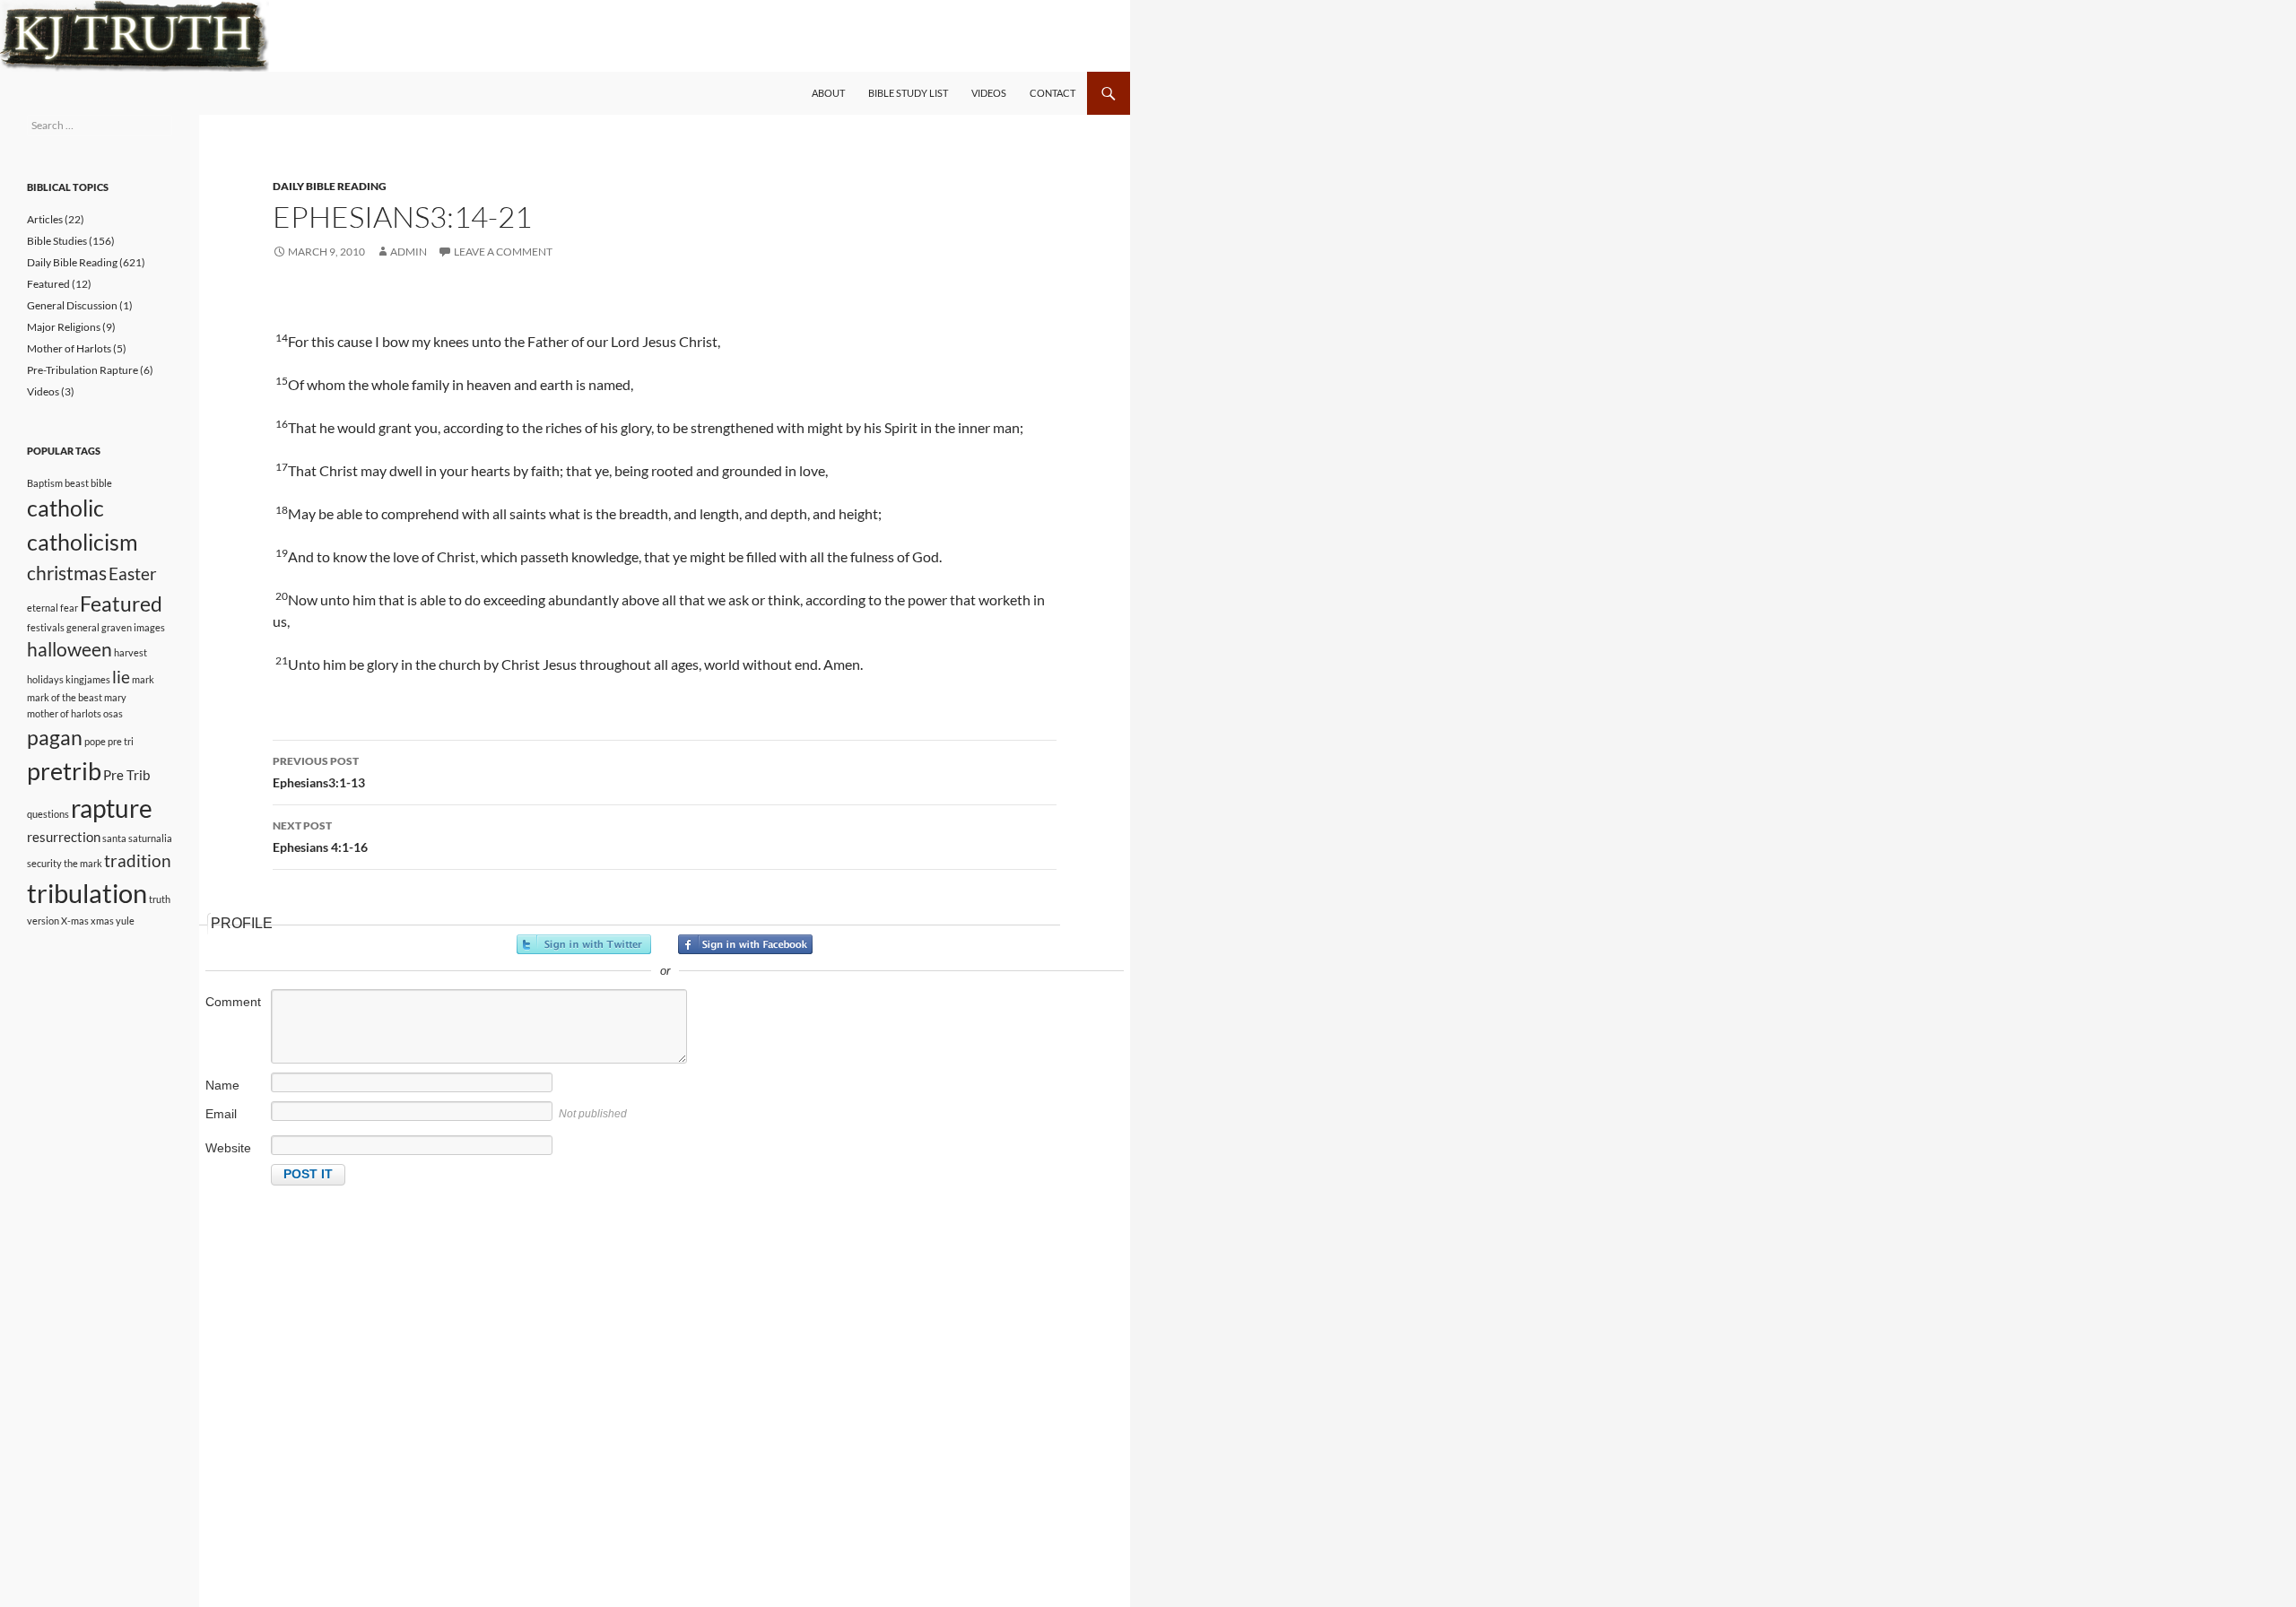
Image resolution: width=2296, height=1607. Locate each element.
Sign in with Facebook (745, 944)
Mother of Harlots (69, 348)
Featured (48, 284)
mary (115, 697)
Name (222, 1085)
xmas (102, 921)
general (83, 627)
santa (114, 838)
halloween (70, 649)
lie (121, 677)
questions (48, 814)
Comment (233, 1002)
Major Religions (64, 327)
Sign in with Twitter (584, 944)
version (43, 921)
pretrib (64, 771)
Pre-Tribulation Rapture (83, 370)
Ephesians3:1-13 (319, 772)
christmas (67, 573)
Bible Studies (57, 241)
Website (228, 1148)
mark (143, 679)
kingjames (88, 679)
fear (69, 608)
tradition (138, 861)
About (828, 93)
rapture (112, 808)
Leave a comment (503, 252)
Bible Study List (908, 93)
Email (221, 1114)
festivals (46, 627)
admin (409, 252)
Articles (45, 219)
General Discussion (72, 305)
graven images (133, 627)
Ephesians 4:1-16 (320, 837)
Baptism (45, 483)
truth (160, 899)
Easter (133, 574)
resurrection (64, 837)
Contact (1052, 93)
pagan (55, 737)
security (44, 863)
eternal (43, 608)
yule (125, 921)
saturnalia (150, 838)
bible (101, 483)
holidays (45, 679)
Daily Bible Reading (330, 186)
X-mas (75, 921)
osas (113, 713)
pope (95, 741)
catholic (65, 508)
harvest (130, 652)
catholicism (83, 542)
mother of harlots (64, 713)
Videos (989, 93)
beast (77, 483)
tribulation (87, 893)
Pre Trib (126, 775)
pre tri (121, 741)
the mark (83, 863)
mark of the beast (65, 697)
